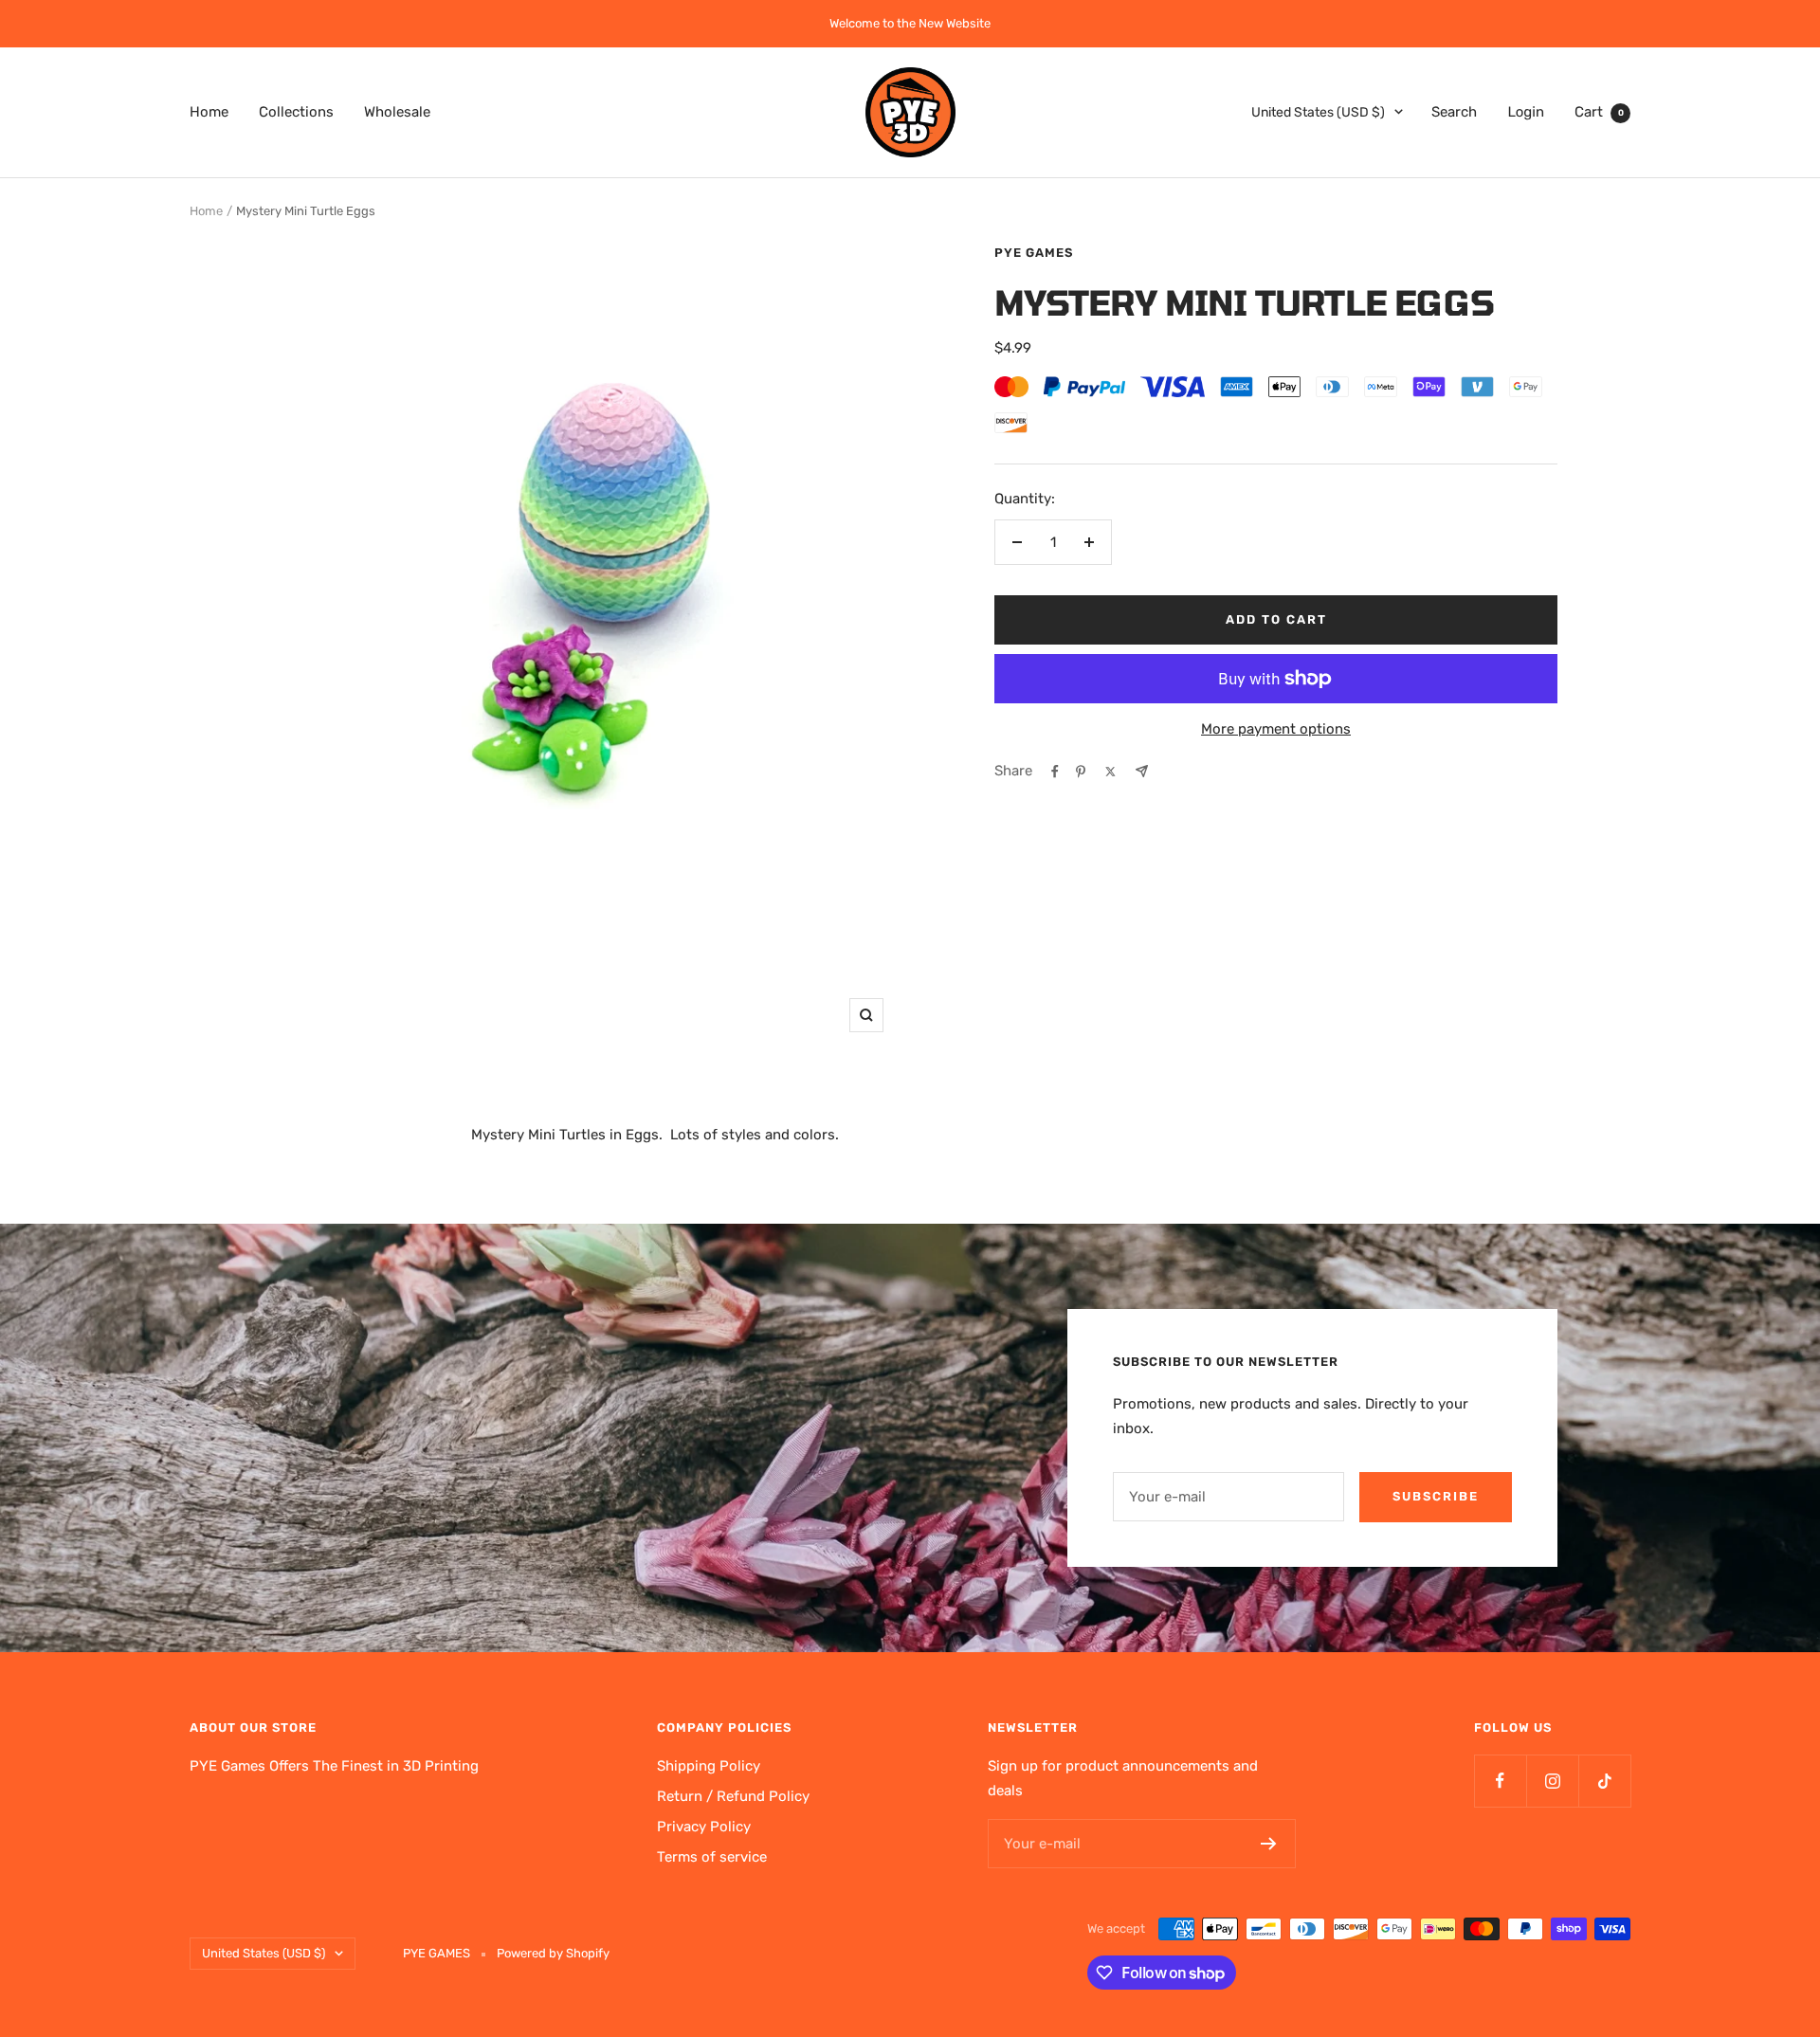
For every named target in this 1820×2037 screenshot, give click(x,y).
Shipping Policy (709, 1766)
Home (209, 111)
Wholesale (397, 111)
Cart (1599, 111)
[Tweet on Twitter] (1110, 772)
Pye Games (1034, 253)
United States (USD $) (1318, 111)
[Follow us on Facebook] (1500, 1781)
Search (1454, 111)
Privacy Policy (704, 1827)
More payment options (1276, 729)
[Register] (1269, 1844)
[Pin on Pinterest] (1081, 772)
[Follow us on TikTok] (1604, 1781)
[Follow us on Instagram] (1552, 1781)
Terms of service (712, 1857)
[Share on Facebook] (1055, 772)
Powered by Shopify (553, 1953)
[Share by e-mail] (1142, 771)
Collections (296, 111)
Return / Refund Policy (733, 1796)
